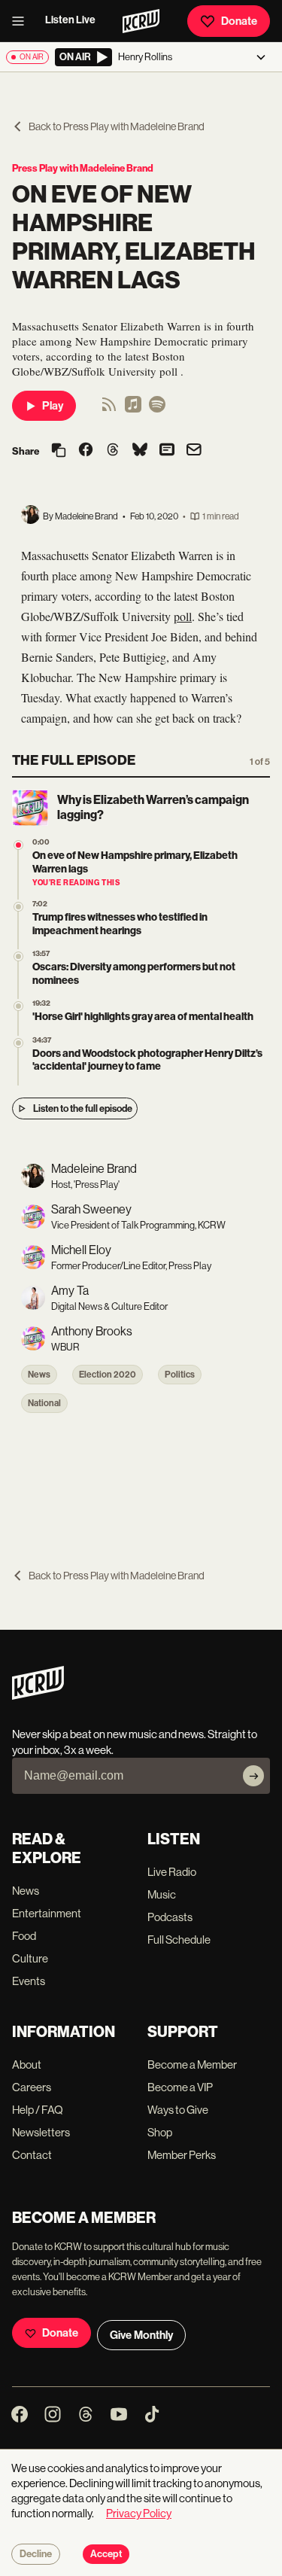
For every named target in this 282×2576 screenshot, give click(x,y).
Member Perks (182, 2155)
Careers (32, 2087)
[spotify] (157, 409)
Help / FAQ (38, 2110)
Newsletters (41, 2132)
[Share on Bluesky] (140, 451)
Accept (106, 2554)
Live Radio (172, 1872)
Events (29, 1981)
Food (24, 1936)
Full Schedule (179, 1940)
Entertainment (47, 1913)
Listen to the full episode (83, 1108)
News (39, 1375)
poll (183, 616)
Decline (36, 2554)
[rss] (109, 409)
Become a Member (192, 2064)
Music (162, 1894)
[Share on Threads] (113, 451)
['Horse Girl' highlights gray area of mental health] (18, 1006)
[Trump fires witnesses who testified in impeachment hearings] (18, 907)
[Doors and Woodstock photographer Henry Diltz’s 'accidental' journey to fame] (18, 1043)
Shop (160, 2132)
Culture (30, 1958)
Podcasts (170, 1917)
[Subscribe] (253, 1776)
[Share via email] (194, 451)
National (44, 1403)
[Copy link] (59, 451)
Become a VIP (180, 2087)
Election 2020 (108, 1375)
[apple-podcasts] (133, 409)
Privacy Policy (139, 2513)
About (27, 2064)
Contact (32, 2155)
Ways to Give (178, 2110)
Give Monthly (141, 2335)
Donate (239, 21)
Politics (180, 1375)
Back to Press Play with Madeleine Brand (117, 126)
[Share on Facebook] (86, 451)
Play (53, 406)
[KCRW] (38, 1696)
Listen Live (70, 20)
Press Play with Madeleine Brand (83, 168)
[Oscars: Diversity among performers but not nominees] (18, 956)
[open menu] (23, 21)
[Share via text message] (167, 451)
